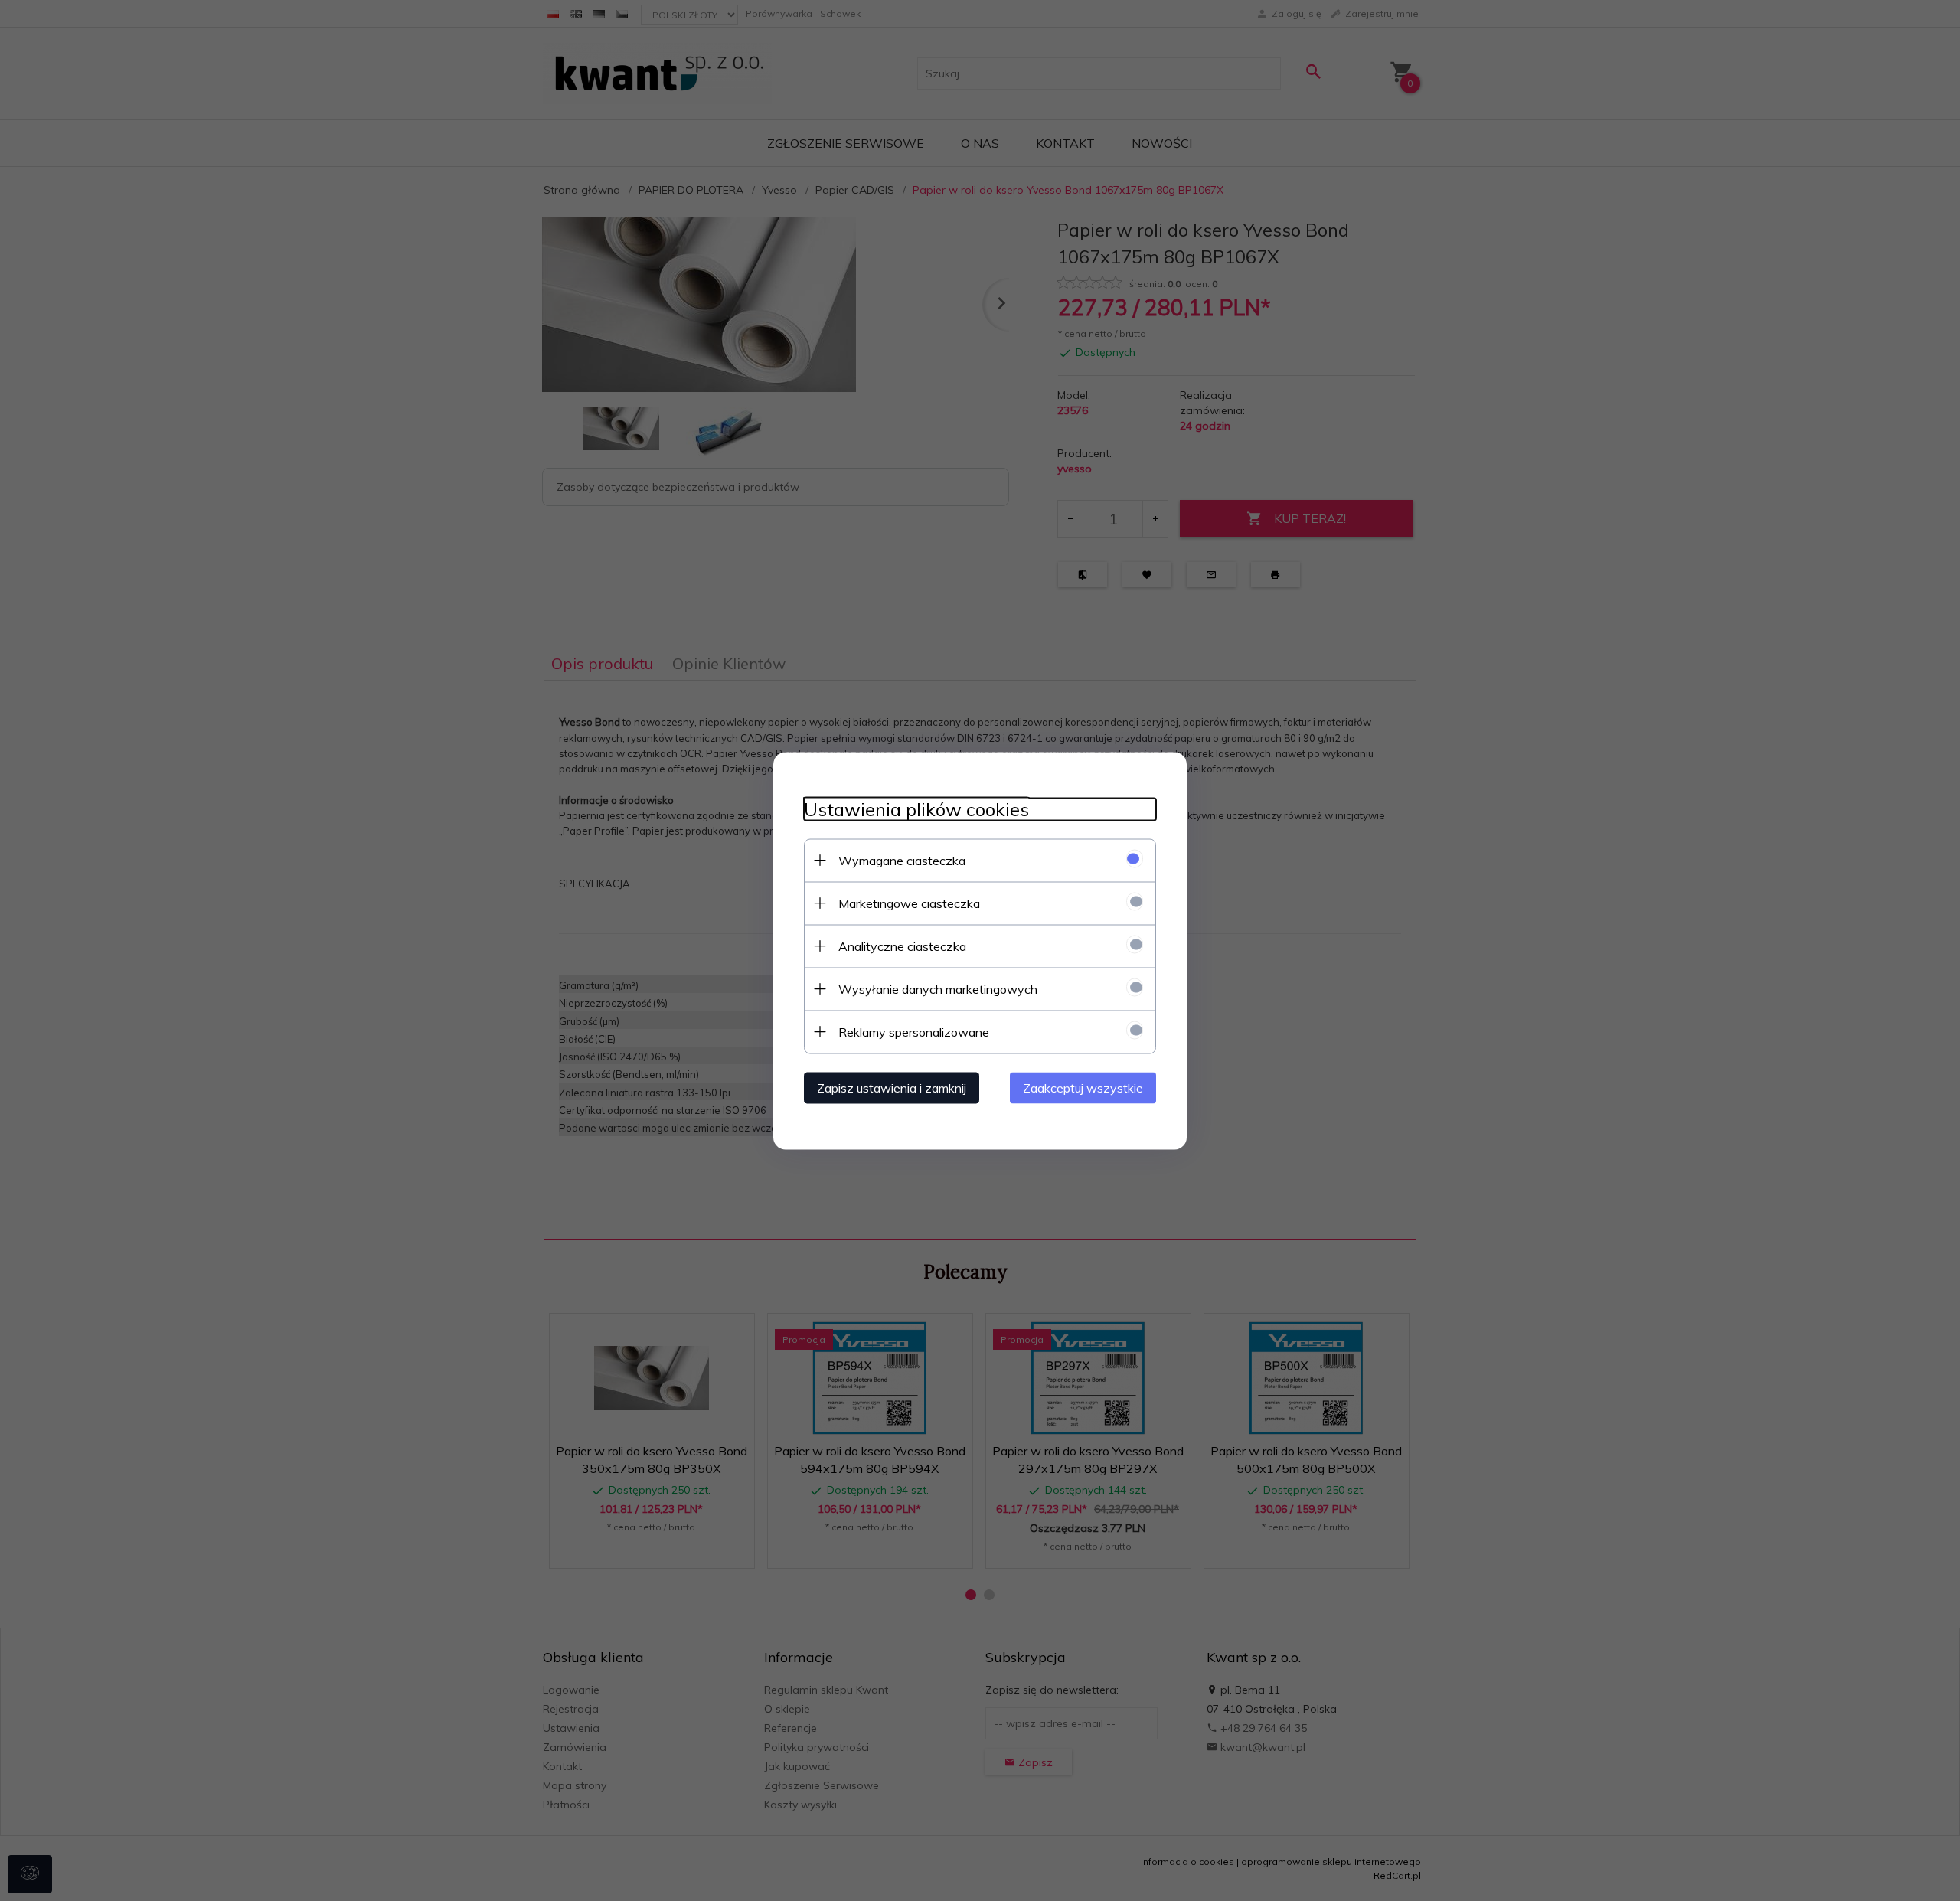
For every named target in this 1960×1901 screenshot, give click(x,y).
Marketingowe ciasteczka (909, 903)
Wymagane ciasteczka (902, 860)
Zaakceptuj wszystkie (1083, 1087)
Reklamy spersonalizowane (914, 1031)
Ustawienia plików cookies (916, 809)
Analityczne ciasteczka (902, 946)
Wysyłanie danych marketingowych (938, 988)
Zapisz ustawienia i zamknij (892, 1087)
